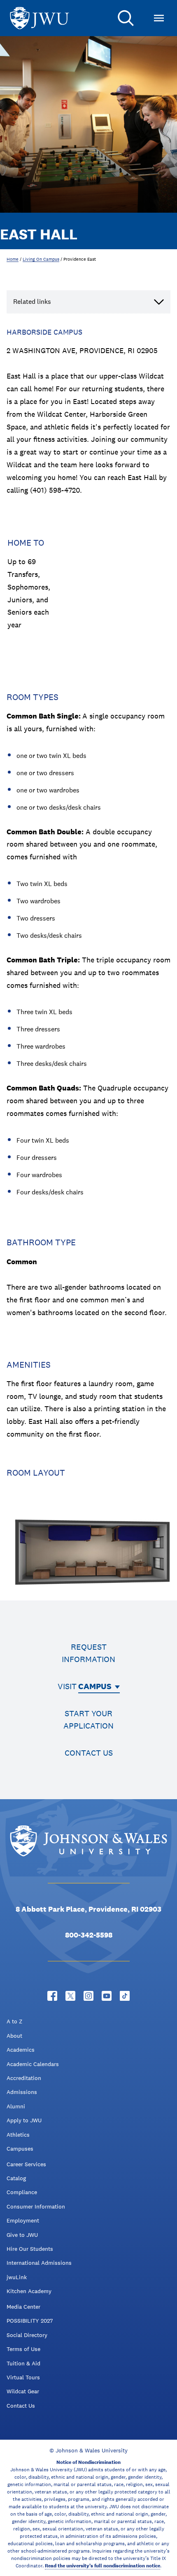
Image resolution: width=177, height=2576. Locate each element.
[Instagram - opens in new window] (88, 1996)
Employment (23, 2220)
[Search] (126, 18)
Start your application (88, 1720)
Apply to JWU (24, 2120)
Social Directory (27, 2335)
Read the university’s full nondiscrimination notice (102, 2566)
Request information (88, 1653)
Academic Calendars (33, 2064)
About (14, 2036)
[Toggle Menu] (159, 18)
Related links (32, 302)
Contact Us (21, 2406)
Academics (21, 2050)
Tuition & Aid (23, 2363)
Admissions (22, 2092)
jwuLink (17, 2277)
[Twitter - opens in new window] (70, 1996)
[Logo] (40, 18)
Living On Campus (41, 259)
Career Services (26, 2164)
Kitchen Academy (29, 2291)
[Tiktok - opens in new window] (125, 1996)
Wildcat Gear (23, 2391)
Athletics (18, 2135)
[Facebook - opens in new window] (52, 1996)
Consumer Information (36, 2206)
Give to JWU (22, 2235)
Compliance (22, 2192)
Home (13, 259)
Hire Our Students (30, 2249)
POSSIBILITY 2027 (30, 2321)
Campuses (20, 2149)
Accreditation (24, 2078)
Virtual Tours (23, 2377)
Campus (95, 1686)
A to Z (14, 2021)
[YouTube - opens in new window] (107, 1996)
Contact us (89, 1753)
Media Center (23, 2307)
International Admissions (39, 2263)
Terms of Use (23, 2349)
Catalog (16, 2178)
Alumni (16, 2106)
